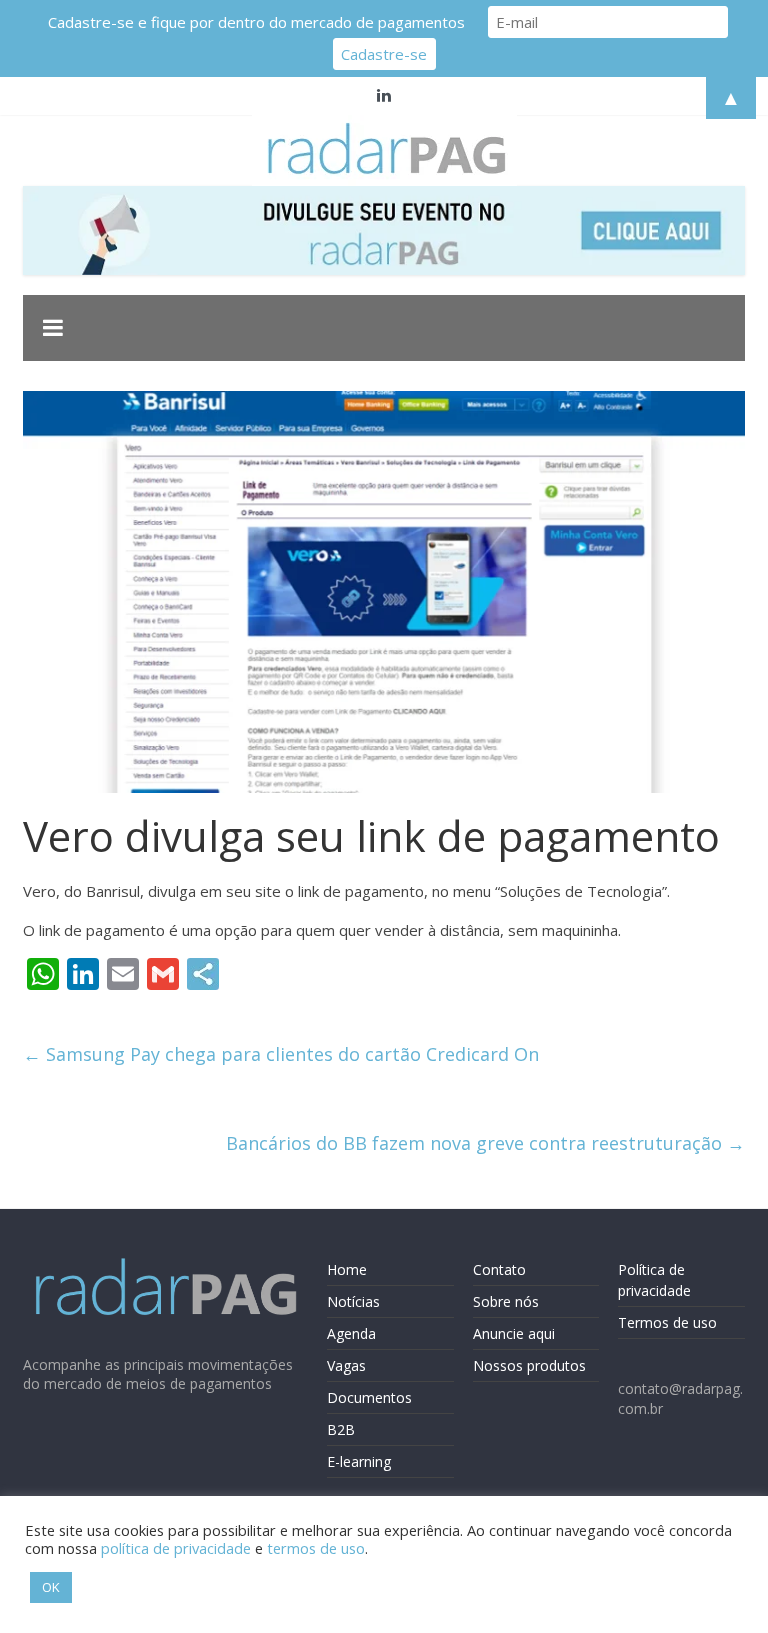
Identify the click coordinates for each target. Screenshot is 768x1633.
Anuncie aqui (514, 1333)
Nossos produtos (529, 1365)
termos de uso (316, 1548)
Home (347, 1269)
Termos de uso (667, 1322)
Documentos (369, 1397)
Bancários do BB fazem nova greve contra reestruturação (485, 1143)
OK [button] (51, 1587)
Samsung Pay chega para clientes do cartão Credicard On (281, 1054)
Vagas (346, 1365)
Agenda (351, 1333)
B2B (341, 1429)
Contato (499, 1269)
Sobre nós (506, 1301)
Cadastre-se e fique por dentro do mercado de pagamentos (256, 22)
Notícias (353, 1301)
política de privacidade (176, 1548)
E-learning (359, 1461)
